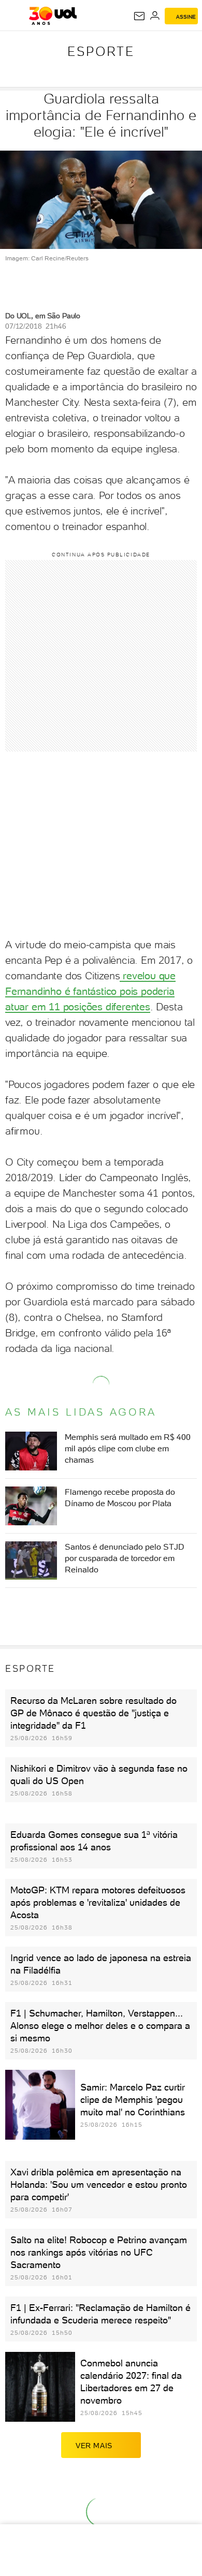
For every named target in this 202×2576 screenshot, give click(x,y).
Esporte (101, 51)
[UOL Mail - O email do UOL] (139, 16)
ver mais (94, 2446)
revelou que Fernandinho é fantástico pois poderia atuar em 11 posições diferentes (90, 991)
